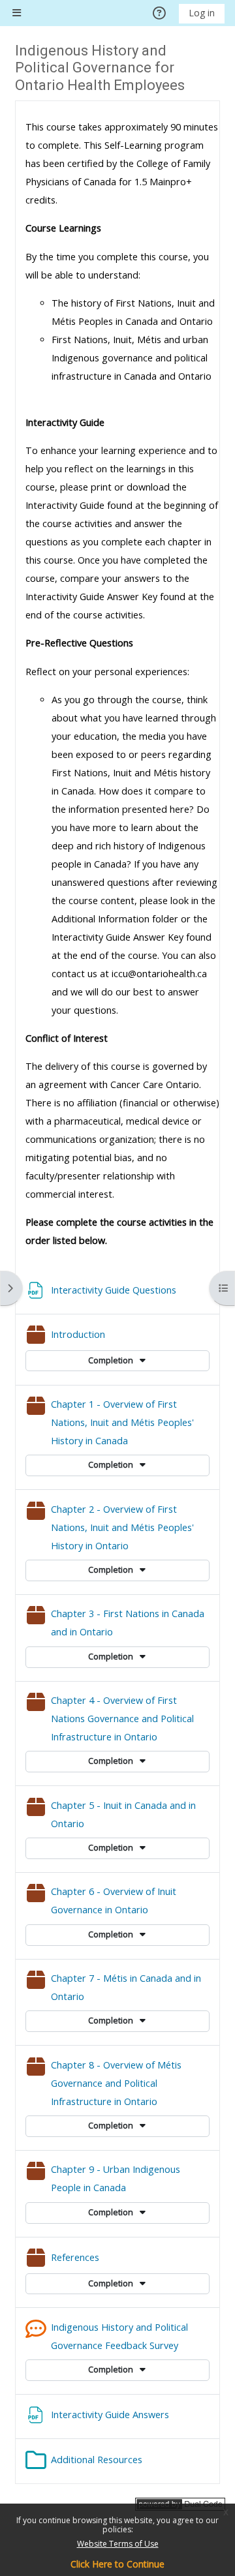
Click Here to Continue (117, 2564)
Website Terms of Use (118, 2544)
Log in (202, 13)
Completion (112, 1360)
